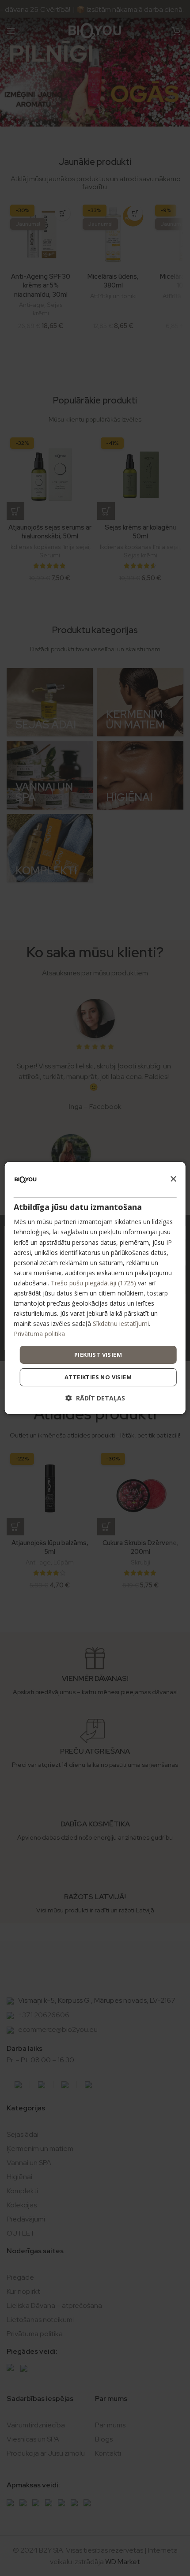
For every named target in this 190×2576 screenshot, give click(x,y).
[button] (95, 1398)
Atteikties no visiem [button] (98, 1377)
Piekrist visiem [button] (98, 1354)
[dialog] (95, 1288)
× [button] (173, 1179)
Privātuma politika (39, 1334)
